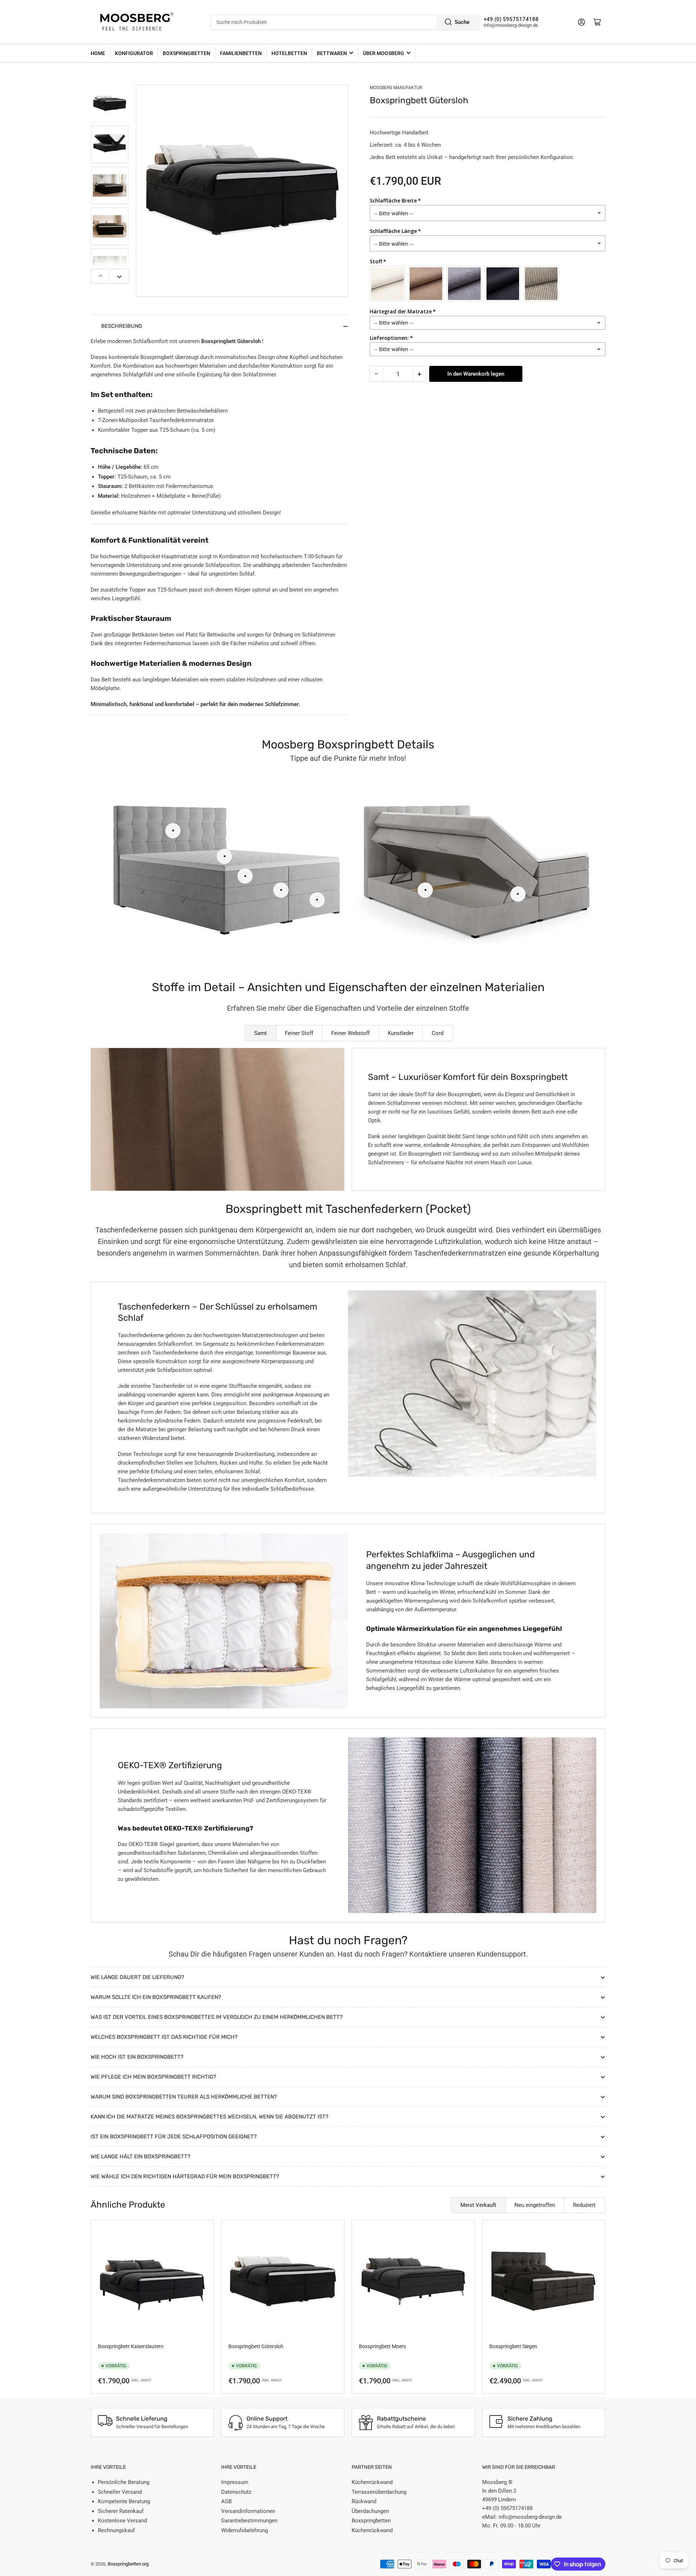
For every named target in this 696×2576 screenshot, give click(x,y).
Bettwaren (332, 53)
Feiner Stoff (299, 1033)
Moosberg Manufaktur (396, 88)
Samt (260, 1033)
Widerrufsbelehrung (245, 2530)
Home (98, 53)
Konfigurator (134, 53)
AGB (226, 2501)
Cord (438, 1033)
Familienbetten (241, 53)
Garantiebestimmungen (249, 2521)
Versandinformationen (248, 2511)
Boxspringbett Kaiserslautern (131, 2346)
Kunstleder (401, 1033)
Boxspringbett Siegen (513, 2346)
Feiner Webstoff (351, 1033)
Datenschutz (236, 2492)
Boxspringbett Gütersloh (256, 2346)
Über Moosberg (384, 53)
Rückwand (364, 2501)
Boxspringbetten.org (128, 2564)
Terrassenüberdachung (379, 2492)
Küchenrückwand (372, 2482)
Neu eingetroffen (535, 2205)
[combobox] (345, 22)
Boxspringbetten (187, 53)
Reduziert (584, 2205)
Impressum (235, 2482)
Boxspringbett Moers (382, 2346)
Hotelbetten (289, 53)
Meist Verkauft (478, 2205)
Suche (462, 22)
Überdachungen (370, 2511)
